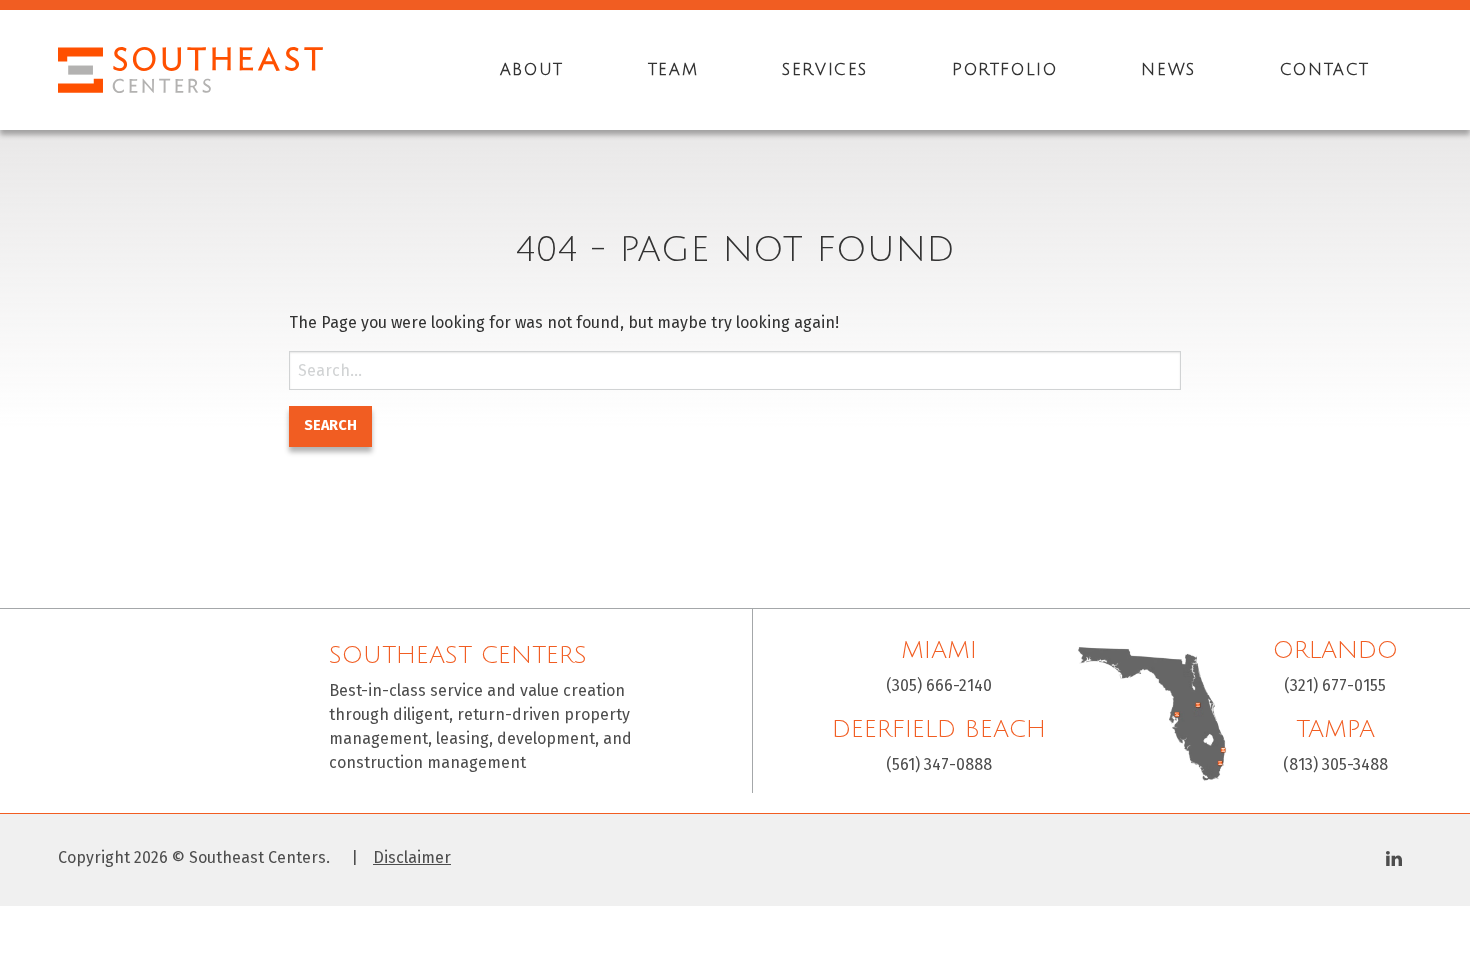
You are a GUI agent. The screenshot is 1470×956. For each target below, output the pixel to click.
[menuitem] (532, 70)
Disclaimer (412, 858)
